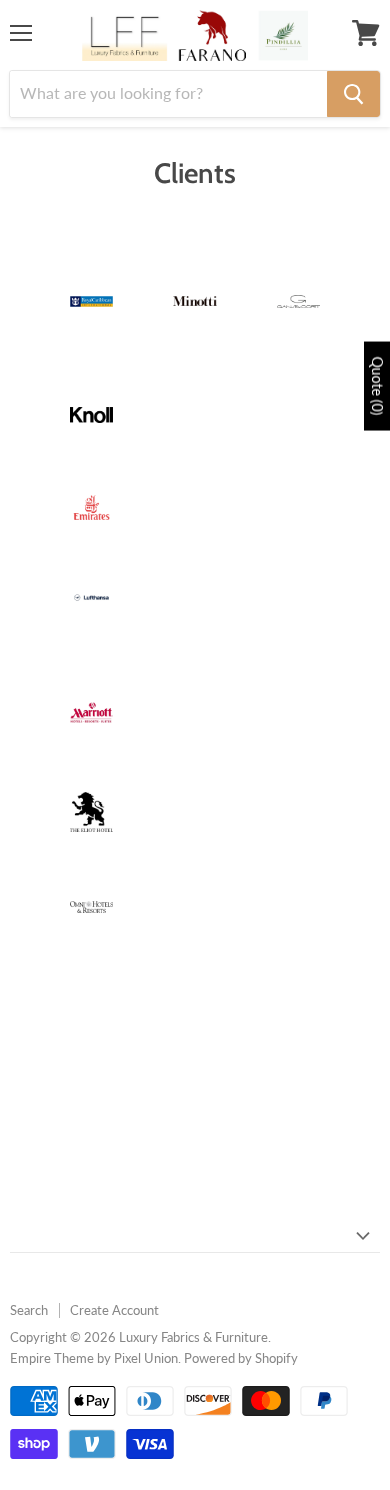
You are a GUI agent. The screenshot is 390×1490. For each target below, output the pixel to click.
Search (29, 1310)
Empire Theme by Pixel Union (94, 1358)
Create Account (114, 1310)
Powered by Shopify (241, 1358)
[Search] (353, 94)
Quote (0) (377, 385)
